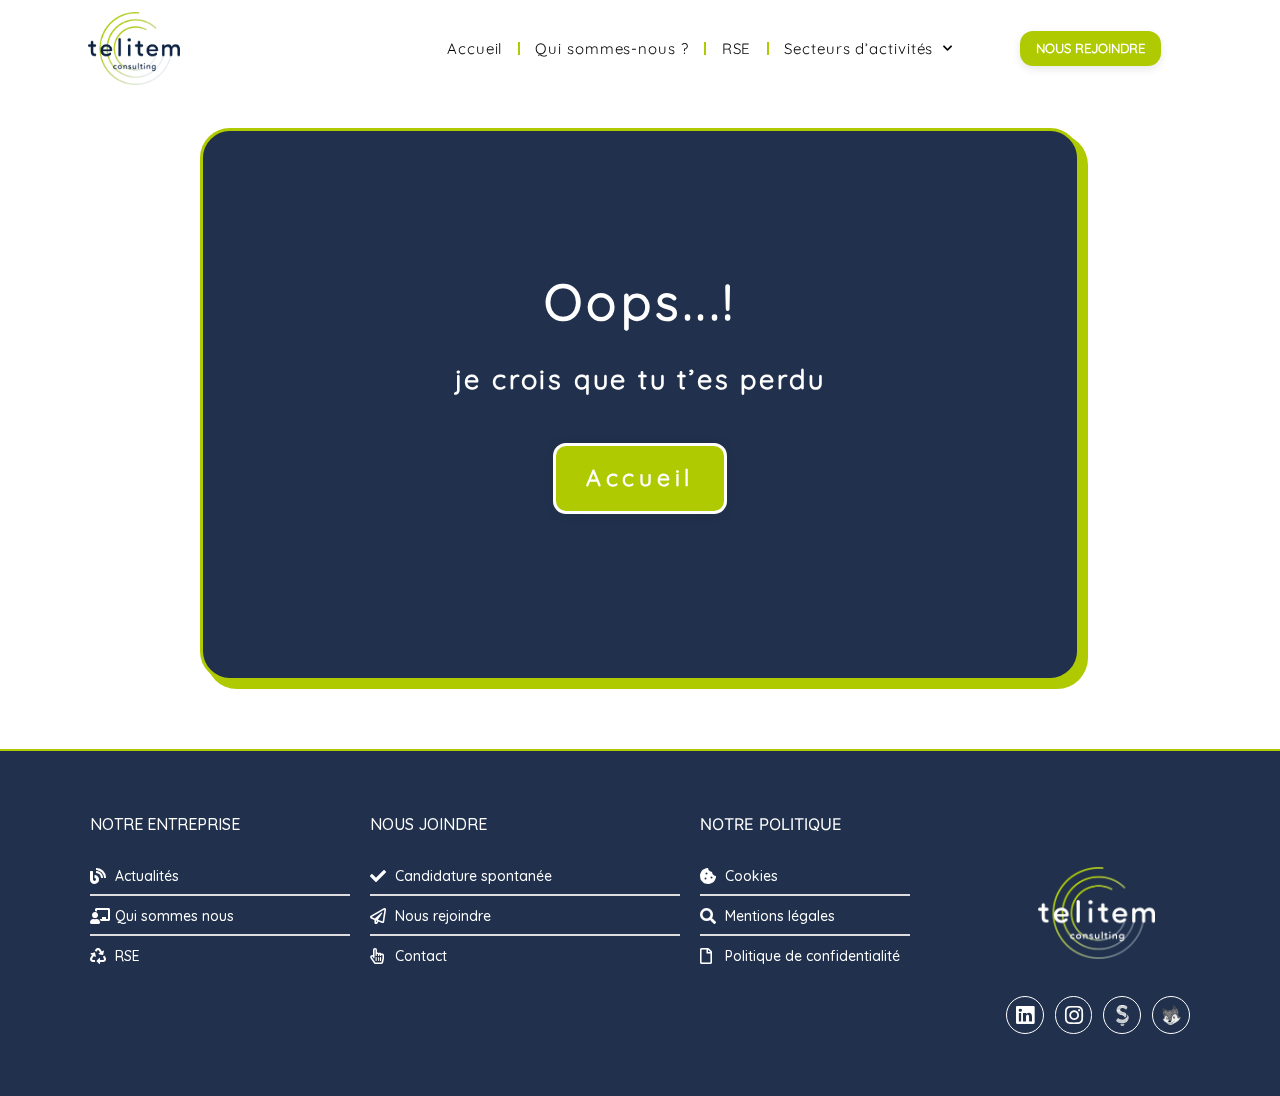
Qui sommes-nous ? (611, 48)
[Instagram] (1074, 1015)
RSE (737, 48)
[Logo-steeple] (1122, 1015)
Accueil (474, 48)
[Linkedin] (1025, 1015)
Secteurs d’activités (858, 48)
